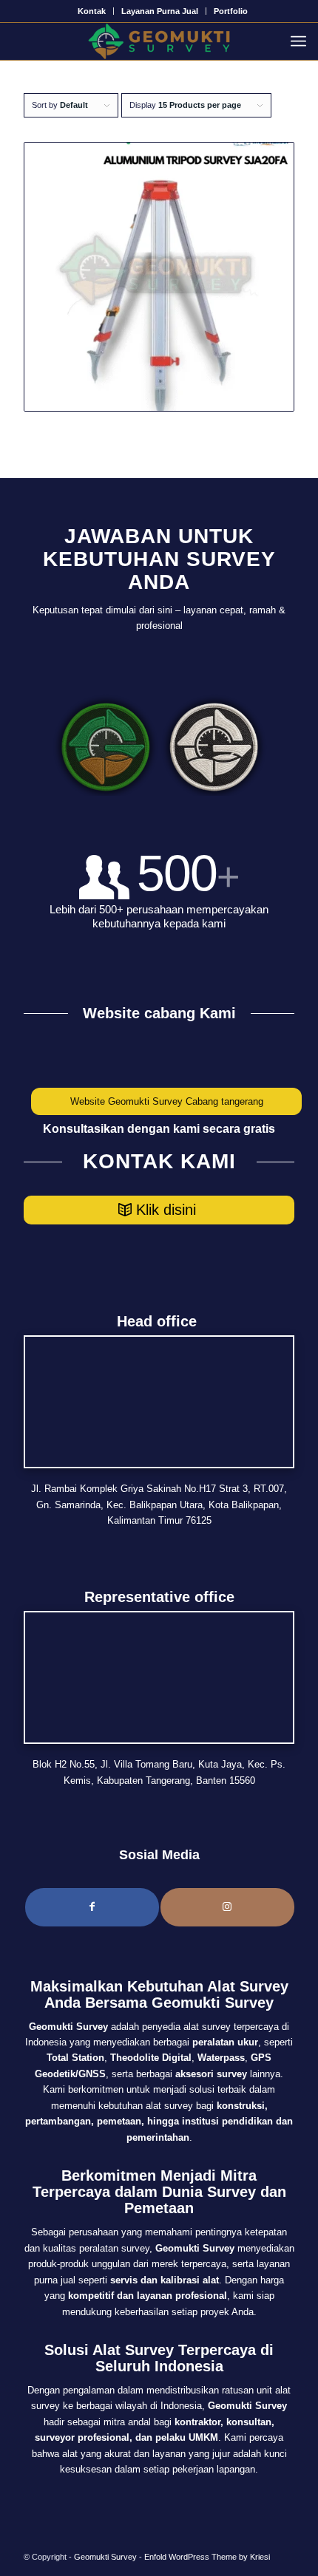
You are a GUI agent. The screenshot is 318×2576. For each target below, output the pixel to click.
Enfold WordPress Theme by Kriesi (207, 2557)
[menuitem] (92, 11)
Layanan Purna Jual (160, 11)
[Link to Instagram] (227, 1907)
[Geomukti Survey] (159, 41)
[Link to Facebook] (92, 1907)
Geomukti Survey (105, 2557)
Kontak (92, 11)
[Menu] (302, 41)
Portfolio (231, 11)
